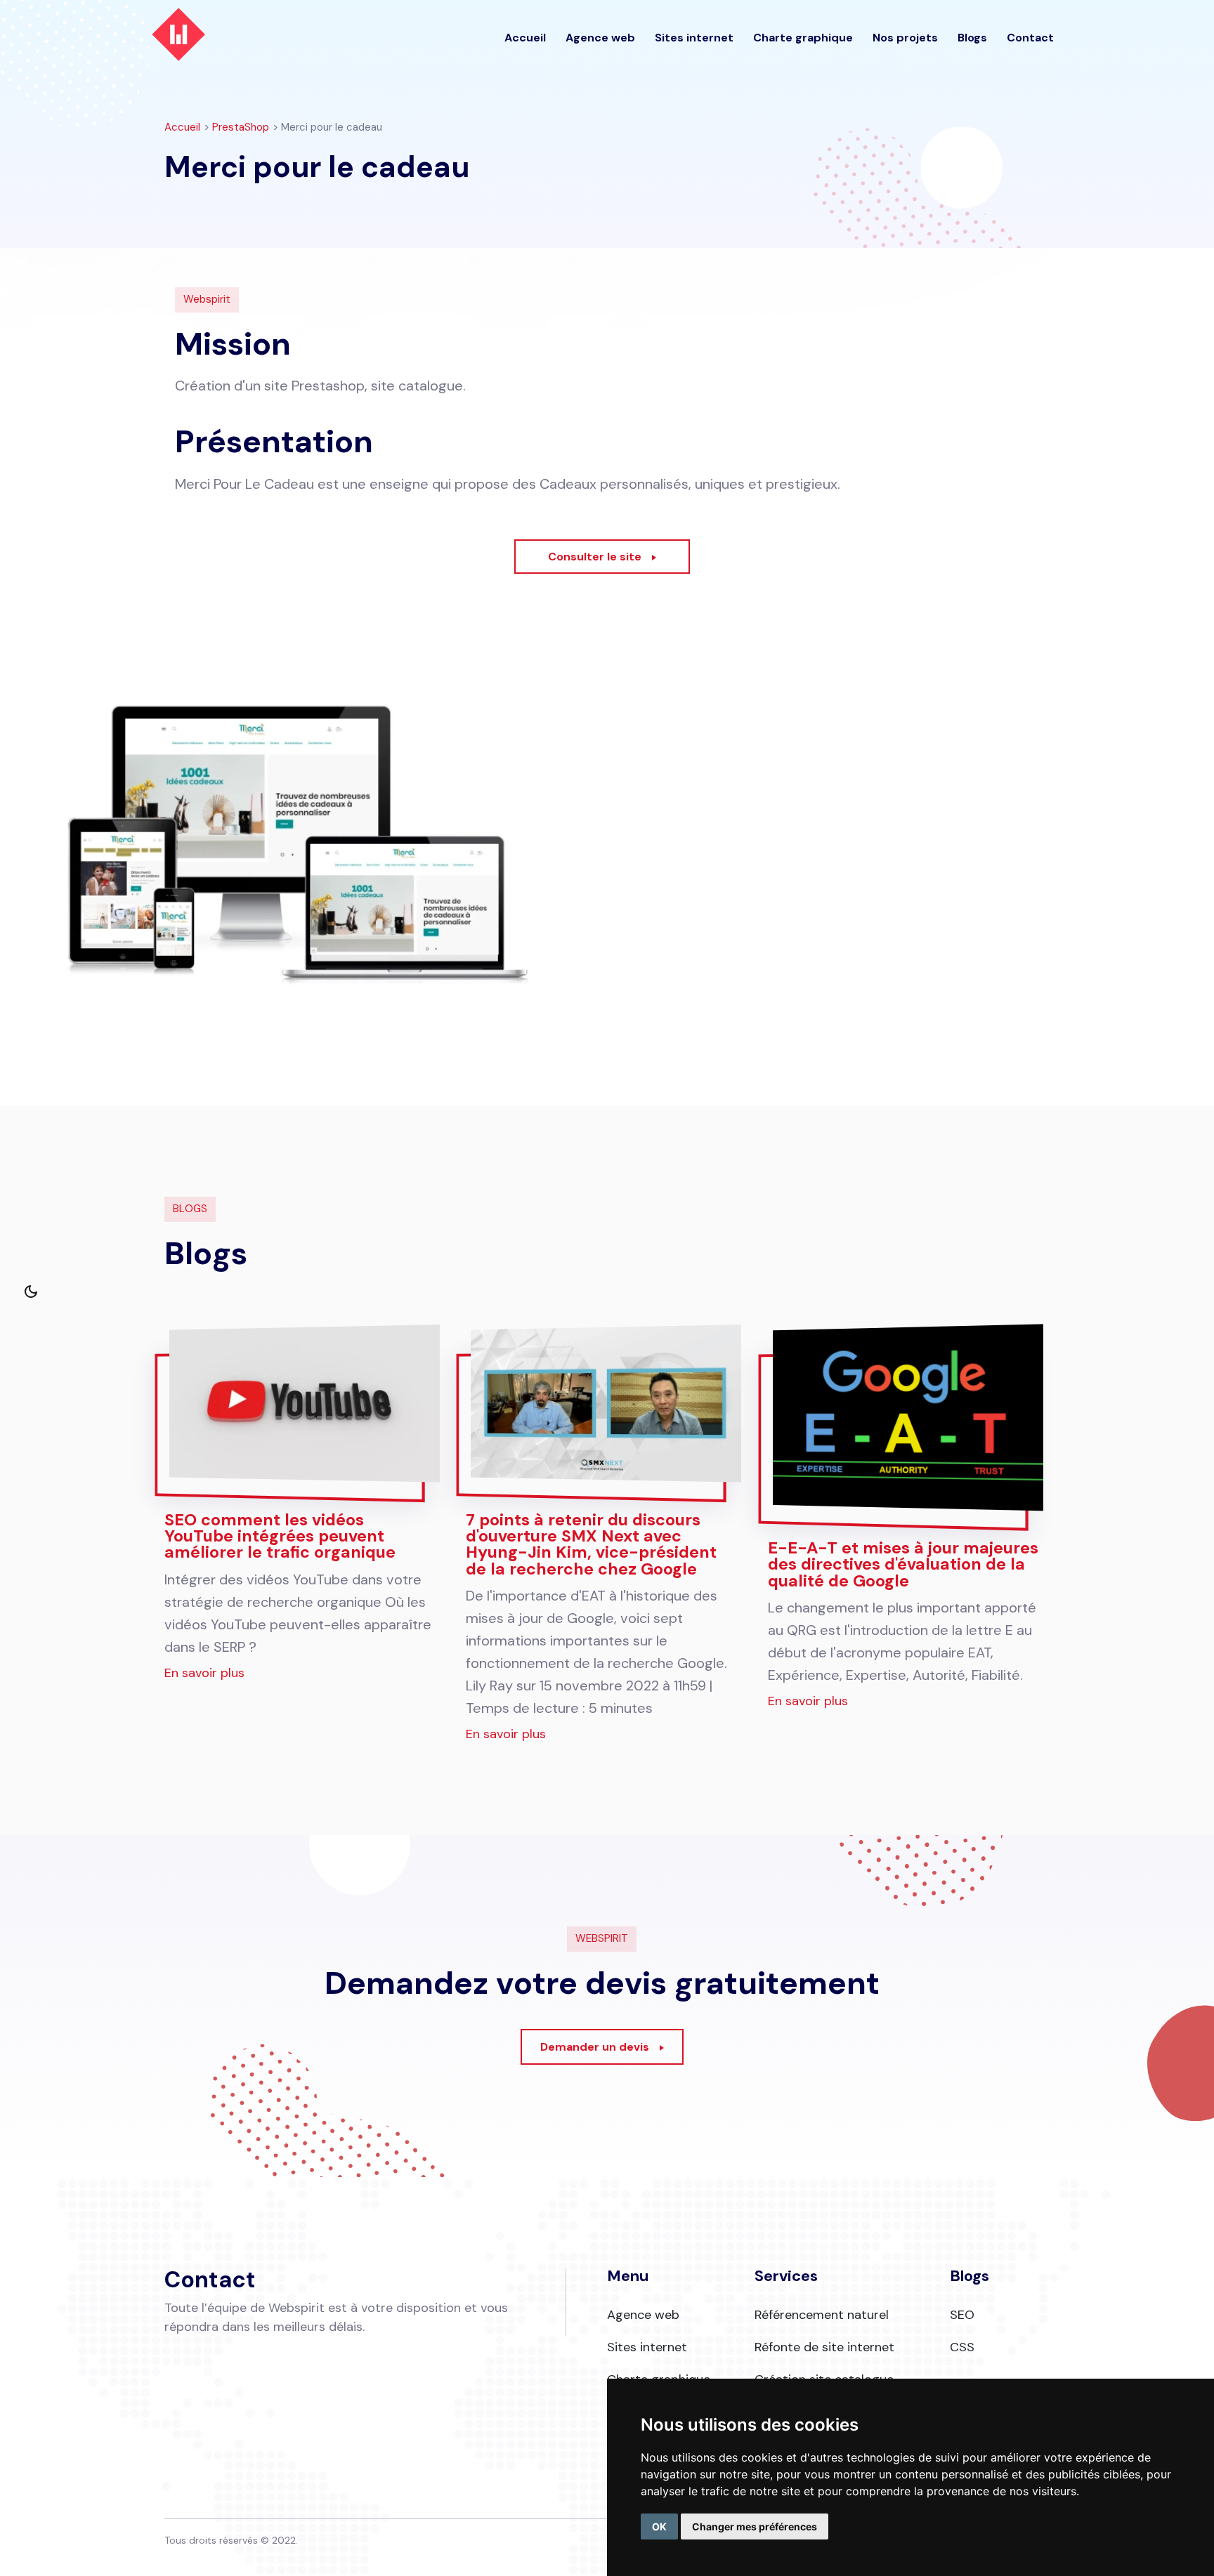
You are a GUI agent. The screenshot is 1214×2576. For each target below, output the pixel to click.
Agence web (600, 38)
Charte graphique (803, 38)
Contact (1030, 38)
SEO (962, 2315)
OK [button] (659, 2526)
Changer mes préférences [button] (755, 2526)
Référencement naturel (822, 2315)
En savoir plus (204, 1673)
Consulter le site (595, 557)
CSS (962, 2347)
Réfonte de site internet (824, 2347)
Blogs (972, 38)
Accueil (525, 38)
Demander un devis (595, 2047)
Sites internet (694, 38)
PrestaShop (241, 127)
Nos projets (905, 38)
